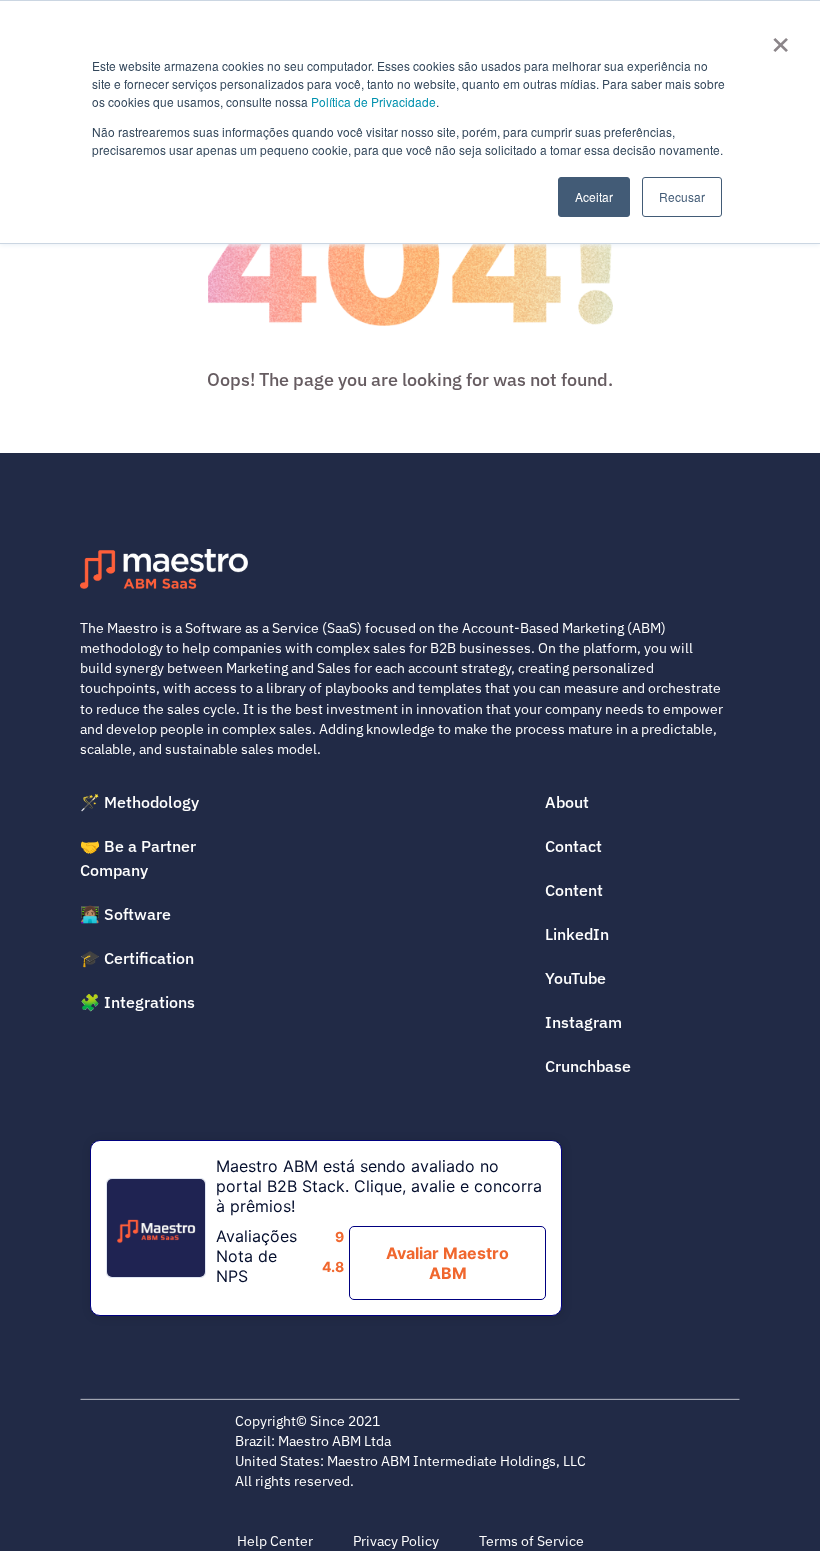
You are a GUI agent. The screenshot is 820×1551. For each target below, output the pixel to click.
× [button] (780, 38)
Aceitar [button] (594, 196)
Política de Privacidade (373, 101)
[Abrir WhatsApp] (770, 1500)
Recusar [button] (682, 196)
